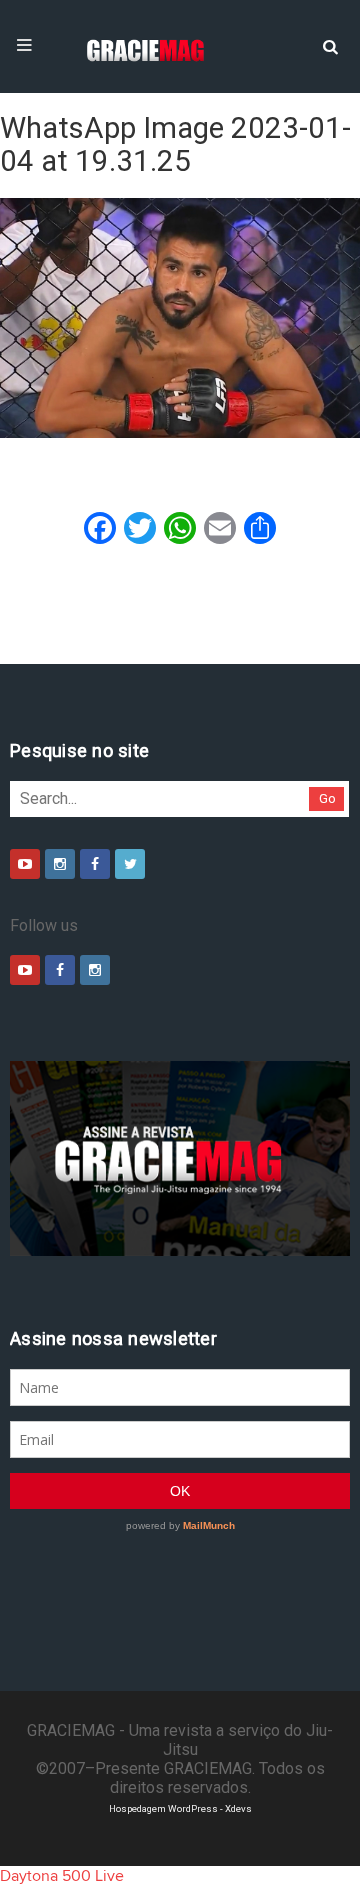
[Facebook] (95, 864)
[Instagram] (60, 864)
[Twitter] (130, 864)
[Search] (330, 45)
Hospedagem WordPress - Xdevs (180, 1808)
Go (327, 798)
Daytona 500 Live (62, 1876)
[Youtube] (25, 864)
